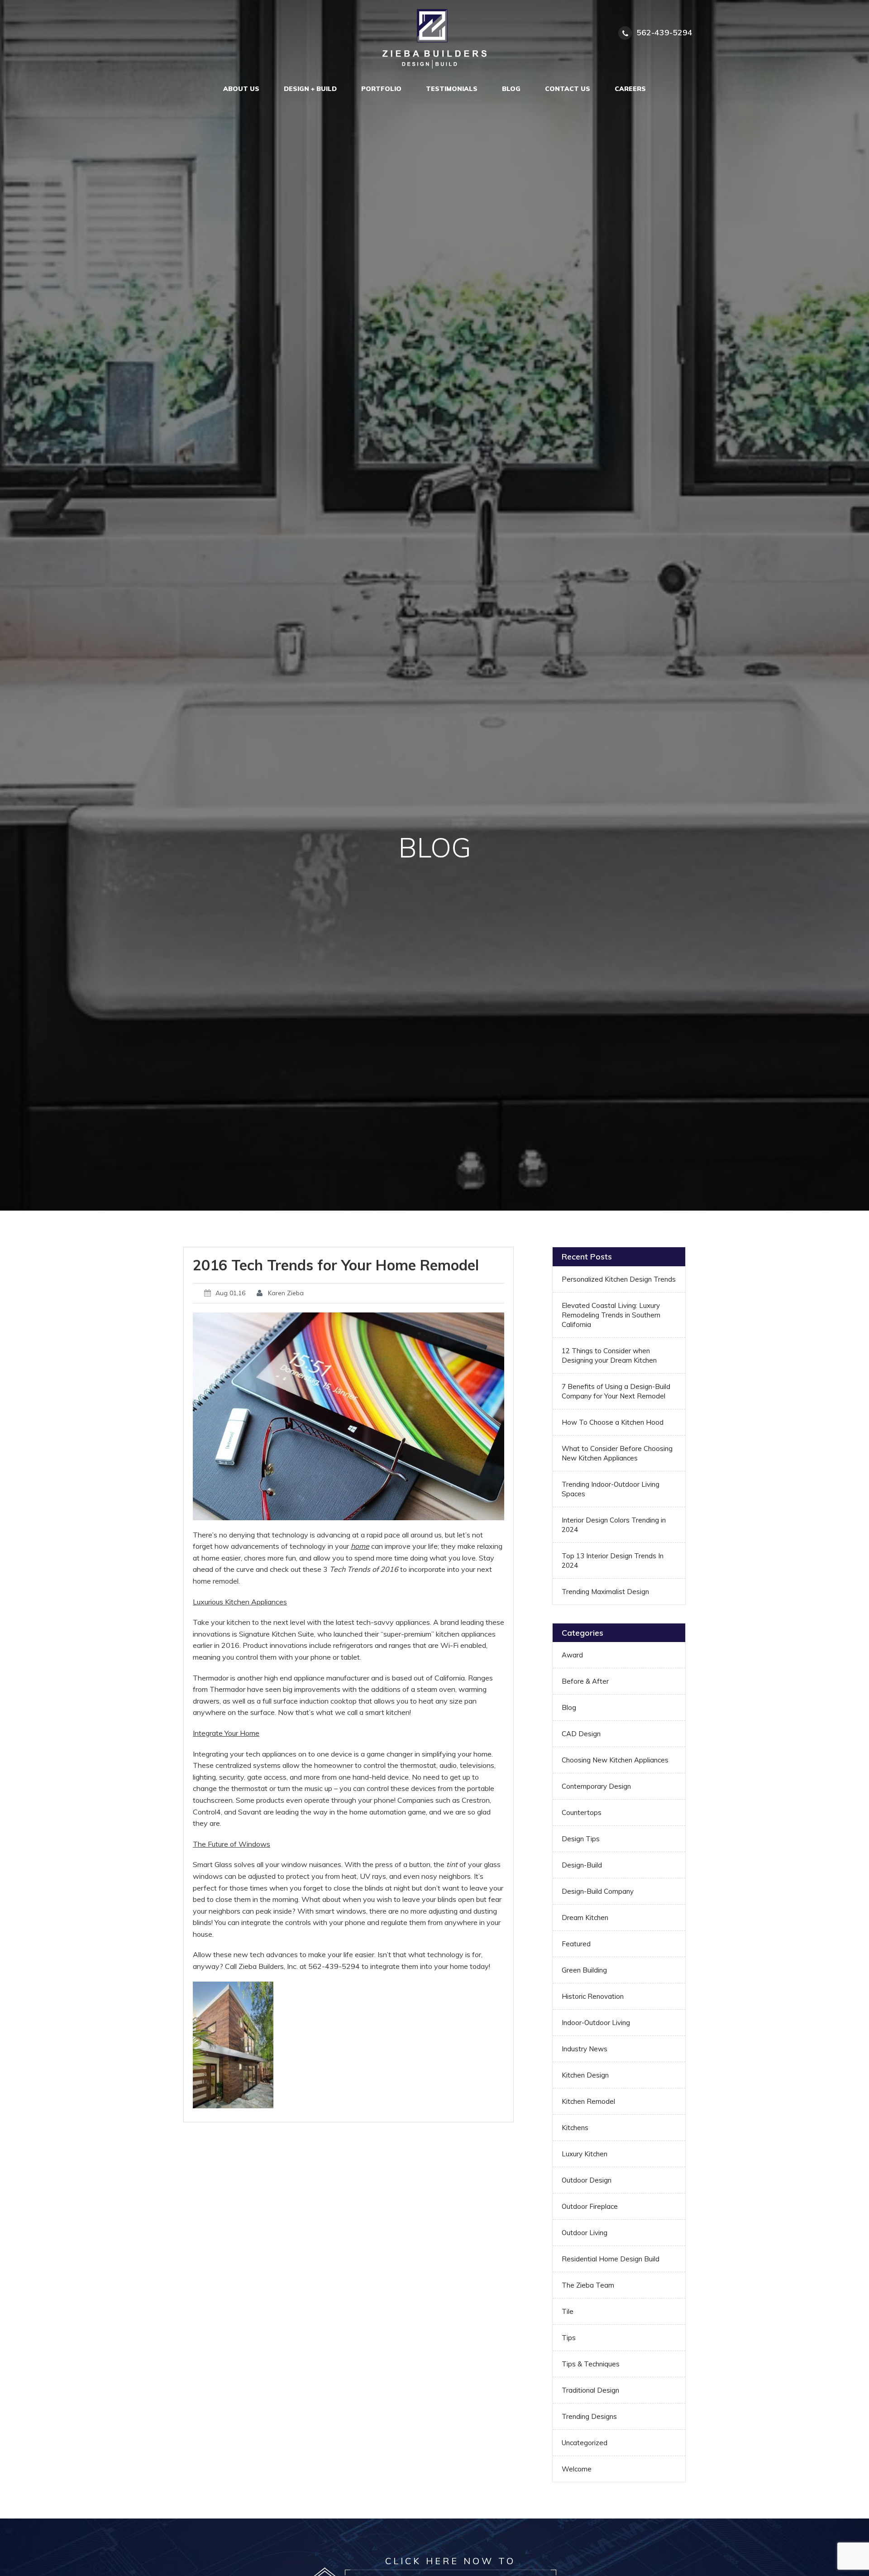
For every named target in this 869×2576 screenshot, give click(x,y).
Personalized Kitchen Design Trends (619, 1279)
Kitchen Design (585, 2075)
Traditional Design (590, 2390)
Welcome (577, 2469)
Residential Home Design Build (611, 2259)
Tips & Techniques (591, 2364)
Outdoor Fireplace (590, 2206)
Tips (569, 2338)
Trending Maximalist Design (605, 1592)
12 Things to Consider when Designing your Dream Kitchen (609, 1355)
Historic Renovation (593, 1996)
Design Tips (581, 1839)
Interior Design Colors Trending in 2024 (614, 1525)
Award (572, 1655)
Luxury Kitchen (585, 2154)
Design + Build (310, 89)
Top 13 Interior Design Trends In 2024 (613, 1561)
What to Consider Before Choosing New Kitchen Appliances (617, 1453)
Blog (511, 89)
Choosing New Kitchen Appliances (615, 1760)
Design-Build (582, 1865)
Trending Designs (589, 2416)
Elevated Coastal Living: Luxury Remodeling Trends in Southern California (611, 1315)
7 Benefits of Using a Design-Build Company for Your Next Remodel (616, 1391)
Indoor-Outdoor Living (596, 2023)
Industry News (585, 2049)
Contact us (568, 89)
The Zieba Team (588, 2285)
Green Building (584, 1970)
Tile (568, 2311)
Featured (576, 1944)
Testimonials (452, 89)
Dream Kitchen (585, 1918)
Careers (630, 89)
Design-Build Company (598, 1891)
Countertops (582, 1812)
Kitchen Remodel (588, 2101)
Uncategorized (585, 2443)
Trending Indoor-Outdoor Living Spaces (611, 1489)
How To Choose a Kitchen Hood (613, 1422)
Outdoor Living (585, 2233)
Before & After (585, 1681)
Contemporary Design (596, 1786)
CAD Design (581, 1734)
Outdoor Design (587, 2180)
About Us (241, 89)
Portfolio (381, 89)
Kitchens (575, 2128)
